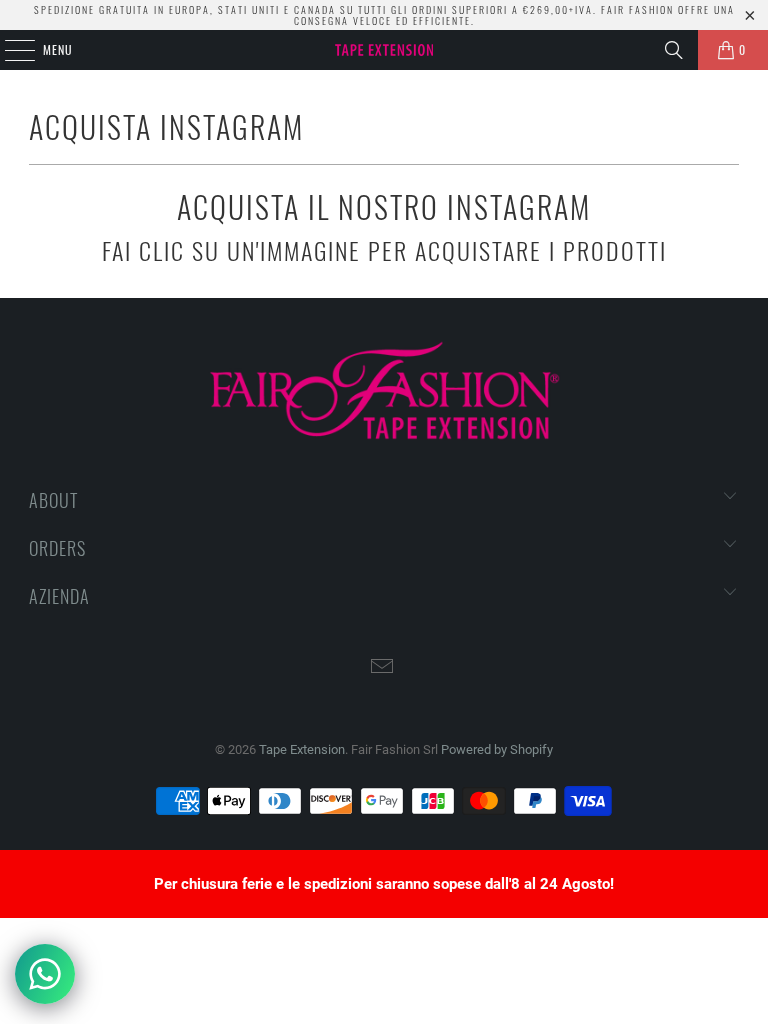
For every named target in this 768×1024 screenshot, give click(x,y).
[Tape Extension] (384, 50)
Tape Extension (302, 749)
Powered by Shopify (497, 749)
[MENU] (9, 50)
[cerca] (674, 50)
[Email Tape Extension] (383, 668)
